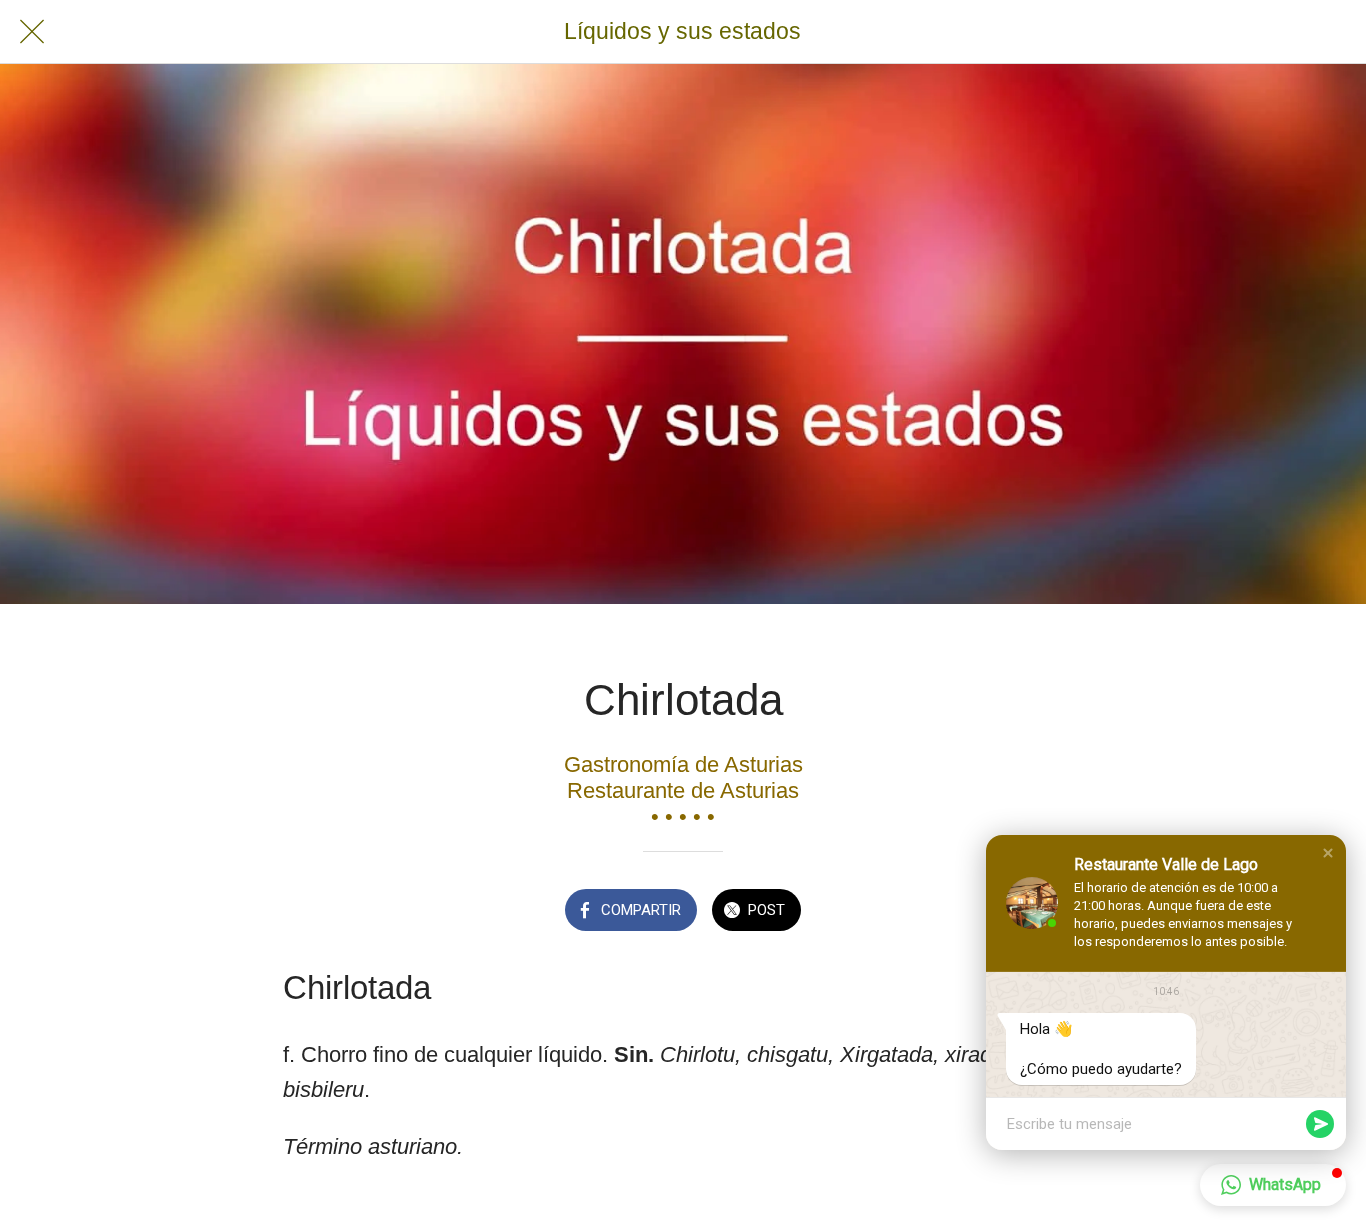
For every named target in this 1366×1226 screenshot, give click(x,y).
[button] (1328, 853)
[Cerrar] (32, 32)
